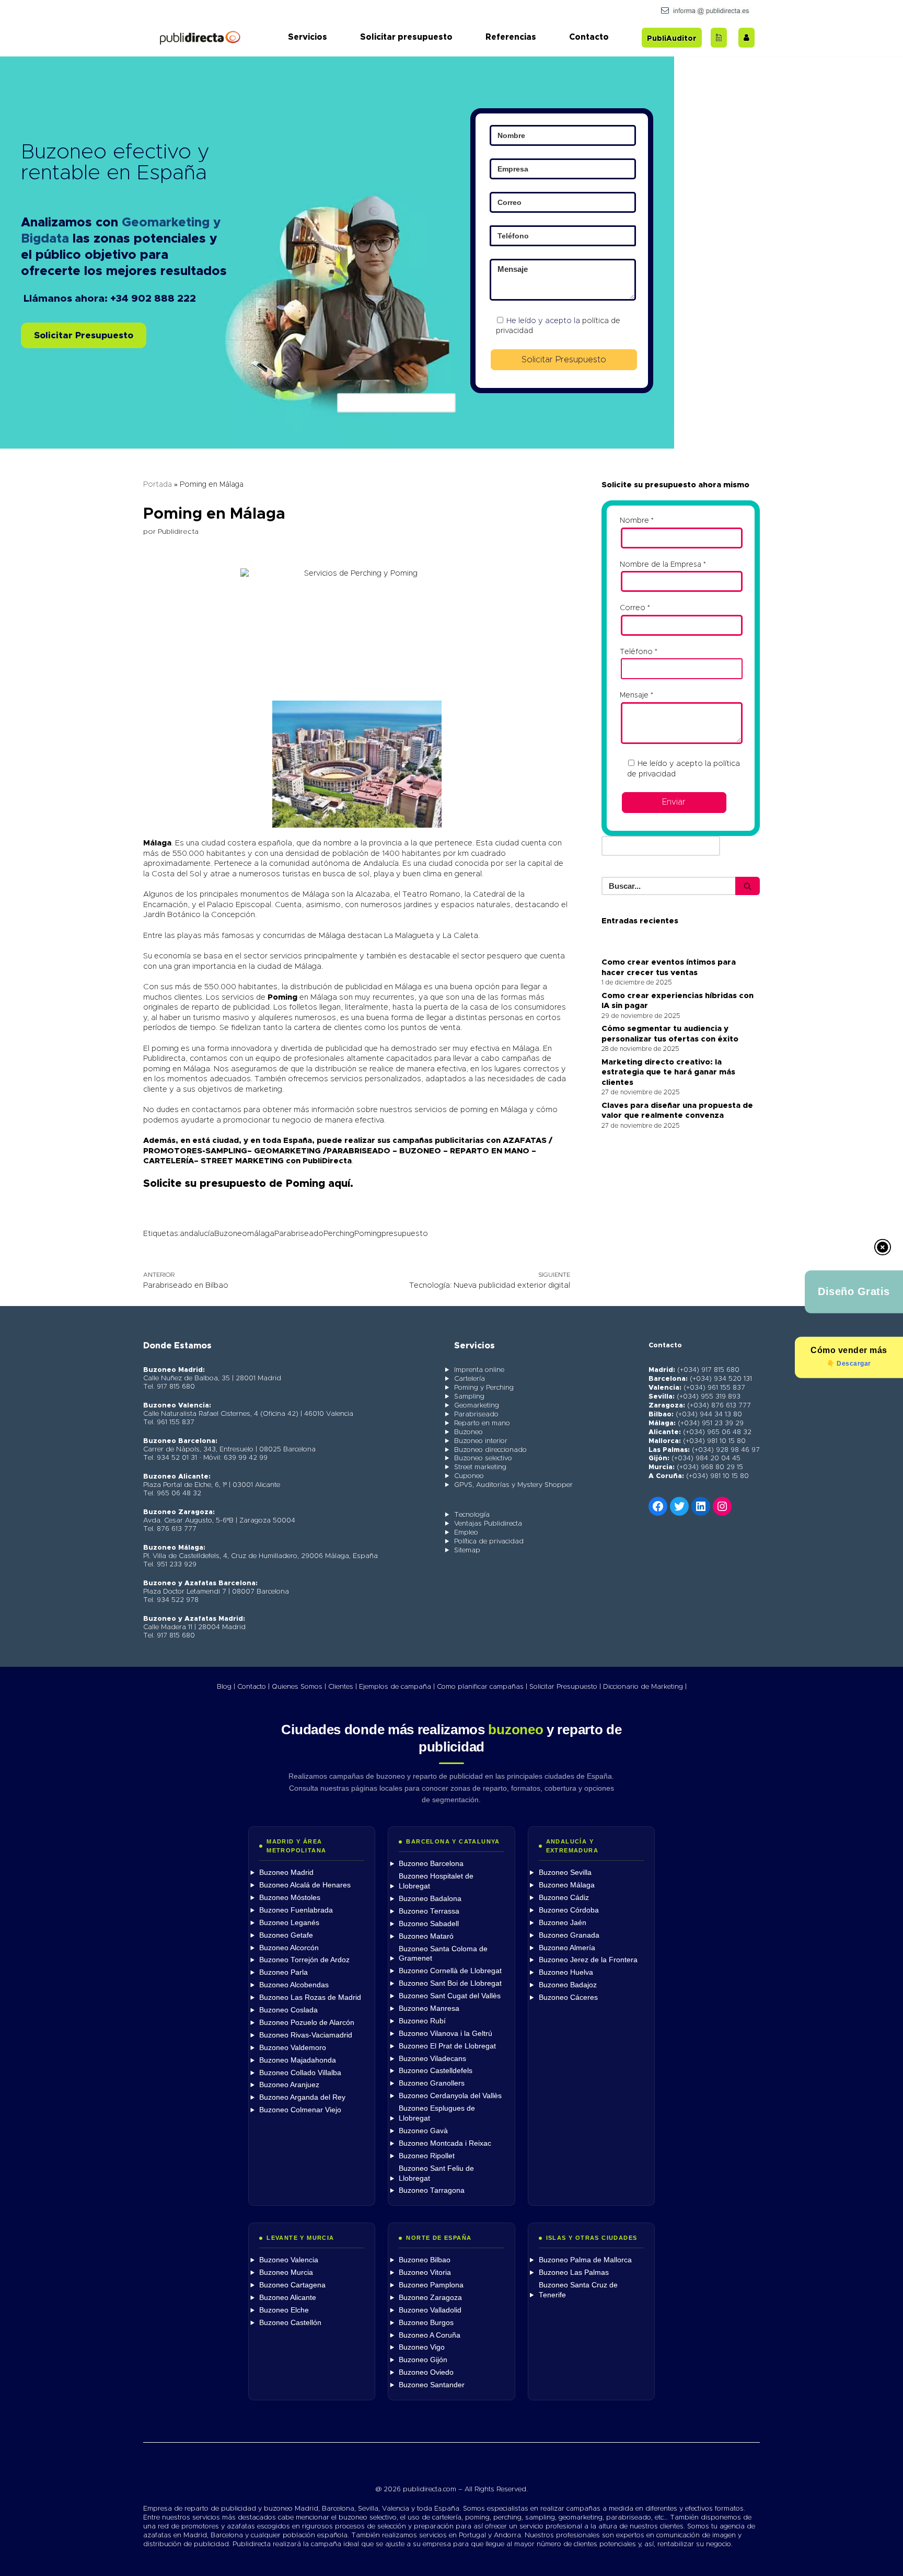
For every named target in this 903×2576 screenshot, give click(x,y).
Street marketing (480, 1467)
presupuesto (405, 1234)
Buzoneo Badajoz (568, 1985)
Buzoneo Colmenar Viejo (300, 2110)
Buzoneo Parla (283, 1972)
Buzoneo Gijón (423, 2360)
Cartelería (470, 1379)
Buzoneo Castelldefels (436, 2071)
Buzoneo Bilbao (425, 2260)
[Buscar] (748, 886)
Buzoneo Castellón (290, 2323)
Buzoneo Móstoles (290, 1898)
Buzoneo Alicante (288, 2298)
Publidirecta (178, 532)
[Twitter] (679, 1506)
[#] (722, 1506)
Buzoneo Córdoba (569, 1910)
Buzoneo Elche (284, 2310)
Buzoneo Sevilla (565, 1873)
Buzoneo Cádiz (564, 1898)
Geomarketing (477, 1406)
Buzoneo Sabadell (429, 1924)
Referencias (511, 37)
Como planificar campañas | (482, 1687)
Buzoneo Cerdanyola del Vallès (450, 2096)
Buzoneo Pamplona (431, 2285)
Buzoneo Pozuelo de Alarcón (307, 2023)
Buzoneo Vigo (422, 2347)
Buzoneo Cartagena (292, 2285)
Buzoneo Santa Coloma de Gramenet (443, 1954)
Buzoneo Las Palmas (574, 2272)
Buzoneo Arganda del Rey (302, 2097)
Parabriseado (299, 1234)
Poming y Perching (484, 1388)
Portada (158, 485)
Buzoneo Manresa (429, 2008)
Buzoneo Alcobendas (294, 1985)
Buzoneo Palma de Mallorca (585, 2260)
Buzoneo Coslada (288, 2010)
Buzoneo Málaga (567, 1885)
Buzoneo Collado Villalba (300, 2073)
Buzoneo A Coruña (430, 2335)
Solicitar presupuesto (406, 37)
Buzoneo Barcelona (431, 1864)
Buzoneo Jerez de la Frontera (588, 1960)
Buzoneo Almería (567, 1948)
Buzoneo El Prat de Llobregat (447, 2046)
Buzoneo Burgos (426, 2323)
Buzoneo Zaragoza (430, 2298)
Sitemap (467, 1550)
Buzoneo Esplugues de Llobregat (437, 2113)
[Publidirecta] (200, 37)
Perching (339, 1234)
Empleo (466, 1533)
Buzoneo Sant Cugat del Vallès (450, 1996)
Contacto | (253, 1687)
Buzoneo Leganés (289, 1923)
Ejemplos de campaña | (397, 1687)
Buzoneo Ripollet (427, 2156)
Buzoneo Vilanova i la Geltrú (445, 2034)
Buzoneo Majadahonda (298, 2060)
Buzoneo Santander (432, 2385)
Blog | (226, 1687)
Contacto (589, 37)
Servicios (308, 37)
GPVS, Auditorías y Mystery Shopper (513, 1485)
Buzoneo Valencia (289, 2260)
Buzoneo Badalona (430, 1899)
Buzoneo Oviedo (426, 2372)
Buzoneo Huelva (566, 1972)
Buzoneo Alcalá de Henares (305, 1885)
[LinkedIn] (701, 1506)
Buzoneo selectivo (483, 1458)
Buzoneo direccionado (490, 1450)
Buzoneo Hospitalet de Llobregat (436, 1881)
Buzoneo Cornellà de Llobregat (450, 1971)
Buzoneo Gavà (423, 2131)
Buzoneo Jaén (563, 1923)
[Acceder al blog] (719, 38)
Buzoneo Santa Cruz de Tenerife (578, 2290)
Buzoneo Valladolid (430, 2310)
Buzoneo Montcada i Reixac (445, 2143)
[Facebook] (658, 1506)
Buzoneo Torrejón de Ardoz (304, 1960)
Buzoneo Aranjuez (289, 2085)
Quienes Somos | (299, 1687)
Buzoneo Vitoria (425, 2272)
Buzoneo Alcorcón (289, 1948)
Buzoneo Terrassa (429, 1911)
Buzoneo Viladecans (432, 2059)
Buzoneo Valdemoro (293, 2048)
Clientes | (343, 1687)
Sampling (469, 1397)
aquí (339, 1184)
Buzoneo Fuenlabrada (296, 1910)
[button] (84, 336)
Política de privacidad (489, 1542)
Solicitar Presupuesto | (565, 1687)
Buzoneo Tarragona (432, 2190)
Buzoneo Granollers (432, 2083)
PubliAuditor (672, 39)
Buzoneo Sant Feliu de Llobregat (436, 2173)
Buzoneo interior (481, 1441)
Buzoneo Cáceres (568, 1997)
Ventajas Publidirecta (488, 1524)
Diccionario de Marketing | (645, 1687)
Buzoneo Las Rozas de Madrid (310, 1997)
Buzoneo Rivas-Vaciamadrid (306, 2035)
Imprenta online (479, 1370)
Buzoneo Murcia (286, 2272)
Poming (368, 1234)
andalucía (197, 1234)
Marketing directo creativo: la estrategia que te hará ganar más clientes (668, 1072)
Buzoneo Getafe (286, 1935)
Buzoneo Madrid (286, 1873)
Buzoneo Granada (569, 1935)
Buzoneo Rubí (422, 2021)
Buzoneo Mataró (426, 1936)
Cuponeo (469, 1476)
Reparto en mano (482, 1423)
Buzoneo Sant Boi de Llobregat (450, 1983)
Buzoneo (231, 1234)
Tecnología (472, 1515)
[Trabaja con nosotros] (746, 38)
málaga (261, 1234)
